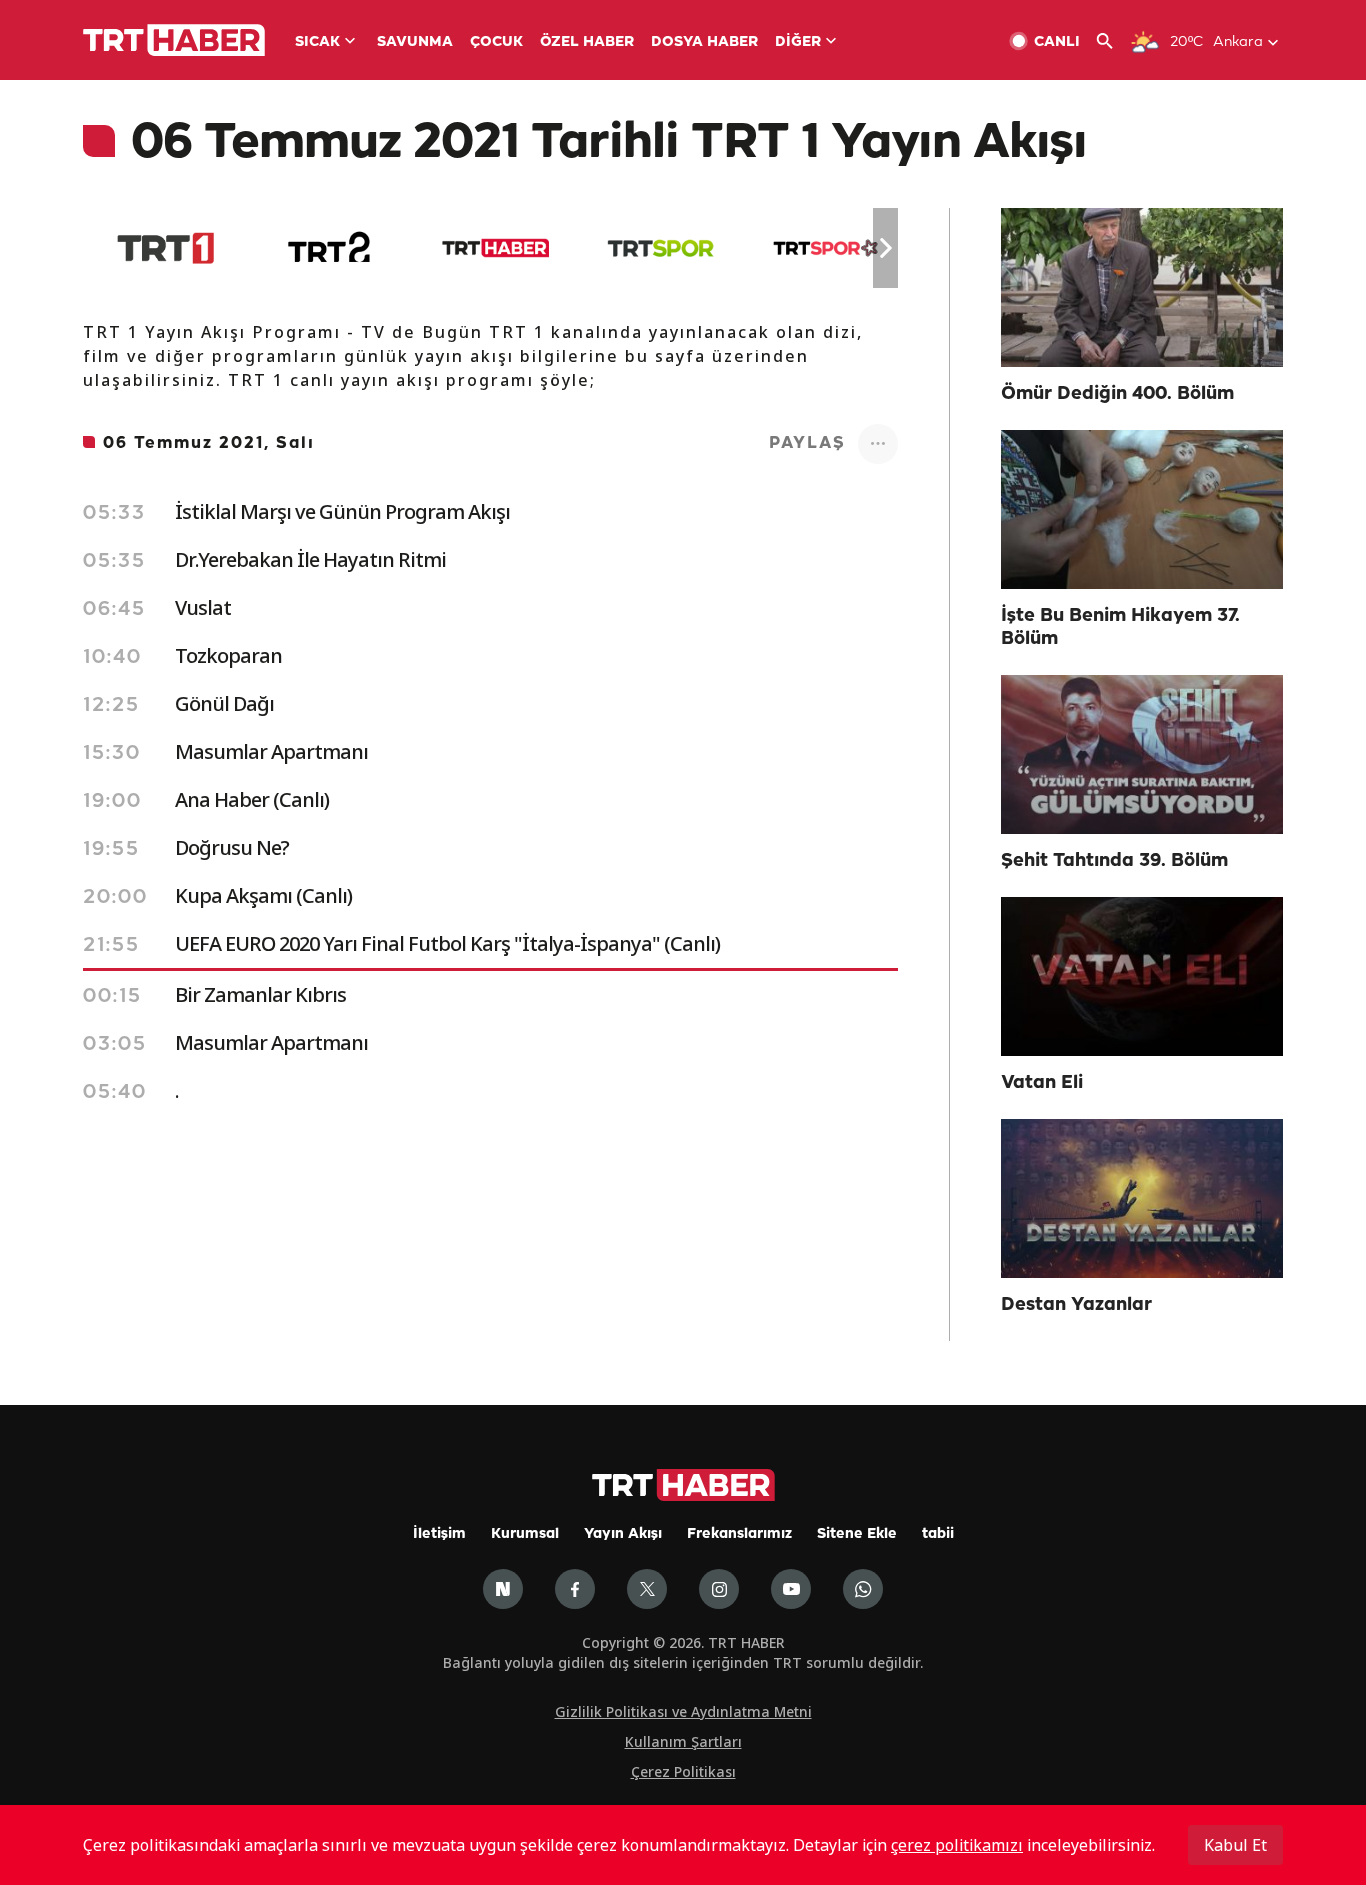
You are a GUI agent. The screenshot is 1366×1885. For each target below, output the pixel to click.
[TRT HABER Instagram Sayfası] (719, 1589)
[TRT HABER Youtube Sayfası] (791, 1589)
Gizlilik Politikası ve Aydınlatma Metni (683, 1711)
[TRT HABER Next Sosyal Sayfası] (503, 1589)
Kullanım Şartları (683, 1741)
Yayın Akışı (623, 1534)
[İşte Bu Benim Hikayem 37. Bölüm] (1142, 509)
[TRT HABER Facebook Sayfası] (575, 1589)
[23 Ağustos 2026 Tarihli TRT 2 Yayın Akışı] (330, 248)
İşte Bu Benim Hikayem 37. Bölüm (1120, 627)
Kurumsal (525, 1534)
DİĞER (798, 42)
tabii (938, 1534)
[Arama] (1112, 41)
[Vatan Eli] (1142, 976)
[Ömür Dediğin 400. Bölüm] (1142, 287)
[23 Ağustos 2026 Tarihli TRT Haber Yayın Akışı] (495, 248)
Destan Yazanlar (1076, 1305)
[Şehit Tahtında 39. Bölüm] (1142, 754)
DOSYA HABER (704, 42)
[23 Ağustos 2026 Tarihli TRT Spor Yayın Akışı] (660, 248)
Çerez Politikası (683, 1771)
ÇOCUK (496, 42)
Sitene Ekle (857, 1534)
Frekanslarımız (739, 1534)
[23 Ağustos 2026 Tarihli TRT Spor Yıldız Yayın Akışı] (825, 248)
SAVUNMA (415, 42)
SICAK (317, 42)
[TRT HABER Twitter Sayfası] (647, 1589)
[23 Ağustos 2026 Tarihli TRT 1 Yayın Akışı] (165, 248)
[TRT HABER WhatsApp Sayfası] (863, 1589)
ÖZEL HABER (587, 42)
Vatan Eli (1042, 1083)
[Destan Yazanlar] (1142, 1198)
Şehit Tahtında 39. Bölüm (1114, 861)
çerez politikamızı (957, 1845)
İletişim (439, 1534)
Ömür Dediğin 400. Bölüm (1117, 394)
